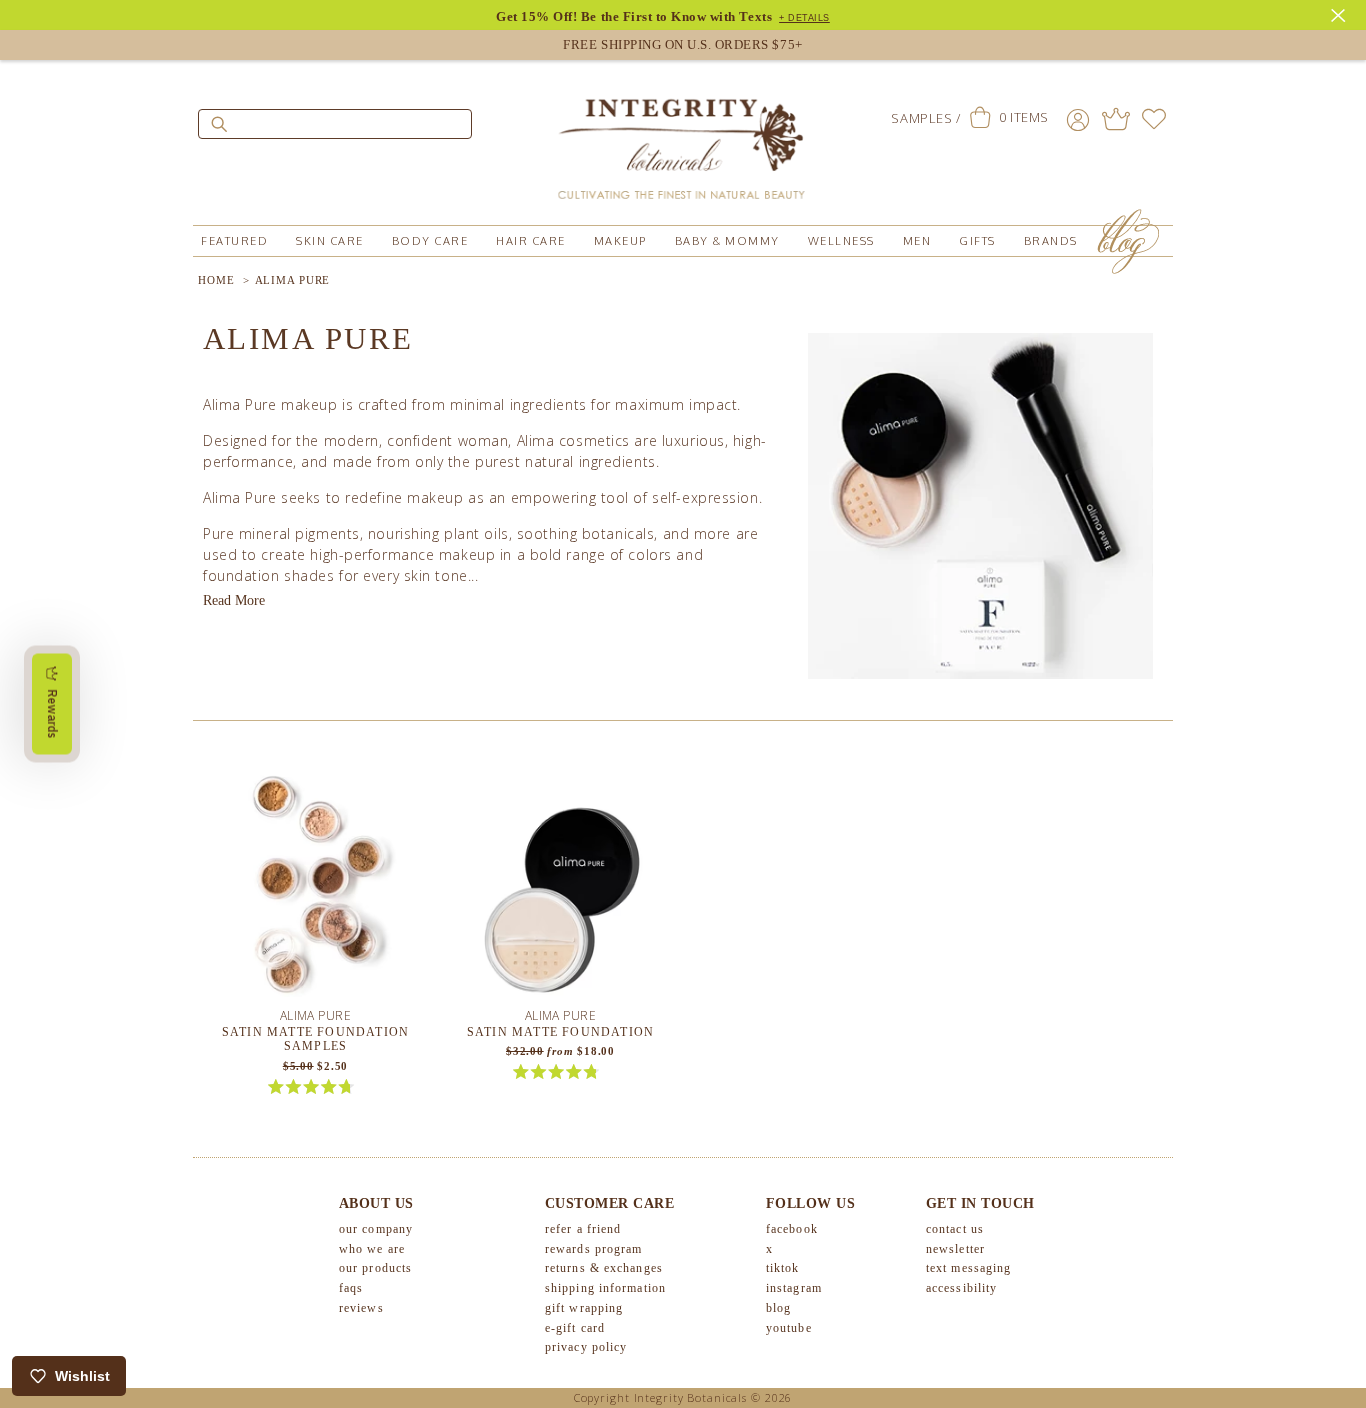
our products (375, 1268)
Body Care (430, 241)
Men (917, 241)
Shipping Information (605, 1288)
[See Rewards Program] (1116, 119)
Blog (778, 1308)
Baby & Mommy (727, 241)
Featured (234, 241)
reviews (361, 1308)
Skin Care (330, 241)
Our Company (376, 1229)
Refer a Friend (583, 1229)
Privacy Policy (586, 1347)
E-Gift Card (575, 1328)
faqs (351, 1288)
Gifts (977, 241)
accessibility (961, 1288)
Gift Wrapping (584, 1308)
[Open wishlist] (1154, 119)
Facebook (792, 1229)
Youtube (789, 1328)
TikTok (783, 1268)
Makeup (620, 241)
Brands (1051, 241)
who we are (372, 1249)
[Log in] (1078, 119)
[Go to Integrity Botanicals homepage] (683, 140)
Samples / (925, 118)
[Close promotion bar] (1341, 13)
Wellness (841, 241)
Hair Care (531, 241)
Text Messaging (968, 1268)
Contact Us (955, 1229)
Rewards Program (594, 1249)
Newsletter (955, 1249)
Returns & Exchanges (604, 1268)
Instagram (794, 1288)
